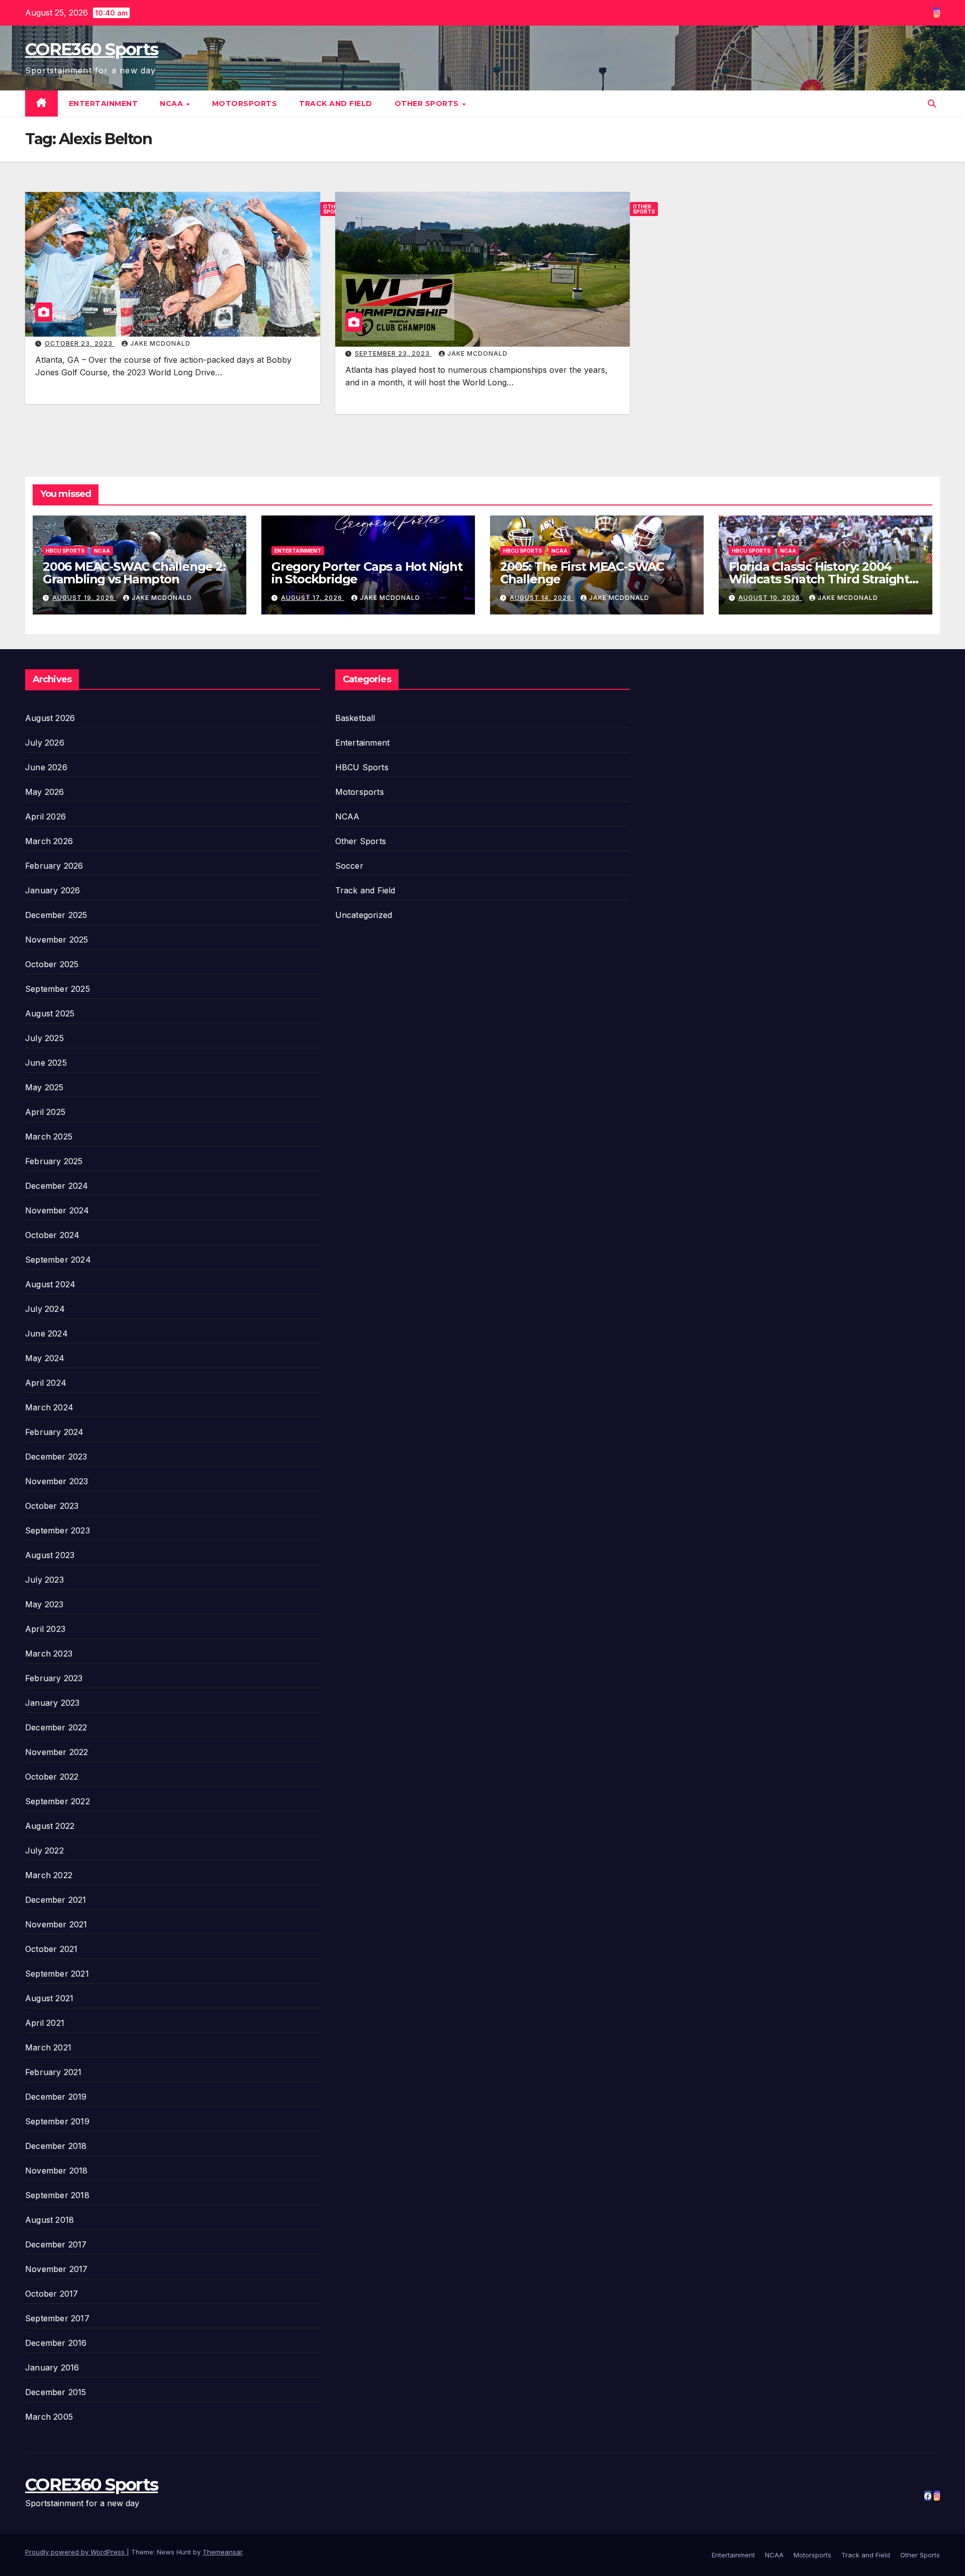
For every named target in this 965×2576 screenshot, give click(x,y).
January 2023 (52, 1703)
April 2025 (45, 1112)
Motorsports (245, 104)
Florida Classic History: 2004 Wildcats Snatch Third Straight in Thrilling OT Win (819, 579)
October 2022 (52, 1777)
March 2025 (49, 1137)
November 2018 (57, 2171)
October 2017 (52, 2294)
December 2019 (56, 2097)
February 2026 (54, 866)
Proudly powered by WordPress (76, 2552)
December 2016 (56, 2343)
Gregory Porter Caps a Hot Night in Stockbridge (367, 573)
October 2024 (52, 1235)
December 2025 (56, 915)
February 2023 (54, 1678)
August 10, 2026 (770, 598)
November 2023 (57, 1481)
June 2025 (46, 1063)
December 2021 (56, 1900)
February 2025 (54, 1161)
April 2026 (45, 816)
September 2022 (58, 1801)
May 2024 (45, 1358)
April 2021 (45, 2023)
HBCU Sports (65, 551)
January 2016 (52, 2367)
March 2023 (49, 1654)
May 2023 (44, 1604)
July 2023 (44, 1580)
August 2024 (50, 1284)
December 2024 (57, 1186)
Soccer (349, 866)
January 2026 (53, 890)
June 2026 (46, 767)
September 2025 (58, 989)
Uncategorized (364, 915)
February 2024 (55, 1432)
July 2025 (44, 1038)
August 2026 (50, 718)
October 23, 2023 (80, 343)
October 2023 (52, 1506)
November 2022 (57, 1752)
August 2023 (50, 1555)
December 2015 (56, 2392)
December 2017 (56, 2244)
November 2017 (57, 2269)
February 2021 (54, 2072)
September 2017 (57, 2318)
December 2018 (56, 2146)
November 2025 (57, 940)
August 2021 (49, 1998)
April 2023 (45, 1629)
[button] (932, 104)
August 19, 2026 (84, 598)
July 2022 (44, 1850)
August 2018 (50, 2220)
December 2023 (56, 1457)
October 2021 (51, 1949)
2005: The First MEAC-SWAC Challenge (582, 573)
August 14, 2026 (542, 598)
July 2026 (45, 743)
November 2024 (57, 1210)
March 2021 (48, 2047)
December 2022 (56, 1727)
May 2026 (45, 792)
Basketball (355, 718)
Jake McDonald (160, 343)
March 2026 (49, 841)
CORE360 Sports (91, 49)
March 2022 (49, 1875)
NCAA (173, 104)
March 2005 (49, 2417)
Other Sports (428, 104)
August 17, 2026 (313, 598)
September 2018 (57, 2195)
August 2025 (50, 1013)
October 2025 (52, 964)
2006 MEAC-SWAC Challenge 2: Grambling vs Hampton (134, 573)
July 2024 (45, 1309)
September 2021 (57, 1974)
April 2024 (46, 1383)
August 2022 (50, 1826)
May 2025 (44, 1087)
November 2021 (56, 1924)
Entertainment (104, 104)
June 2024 (46, 1333)
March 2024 (49, 1407)
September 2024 (58, 1260)
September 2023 (58, 1530)
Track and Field (336, 104)
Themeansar (222, 2552)
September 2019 (57, 2121)
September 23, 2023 (393, 353)
